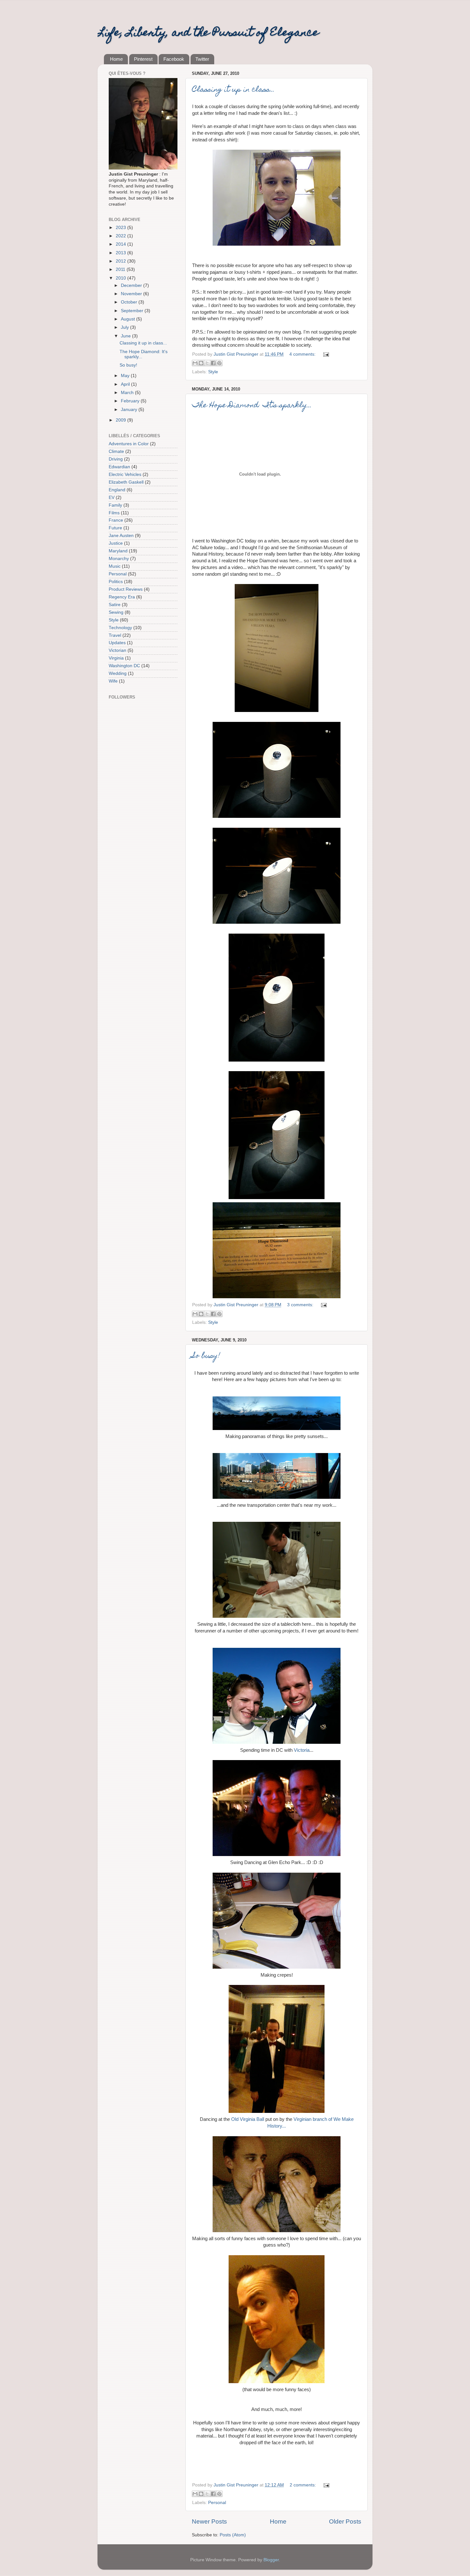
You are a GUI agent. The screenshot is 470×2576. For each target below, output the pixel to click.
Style (213, 372)
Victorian (118, 650)
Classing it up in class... (233, 90)
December (132, 285)
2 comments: (303, 2485)
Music (115, 566)
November (132, 294)
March (128, 393)
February (131, 401)
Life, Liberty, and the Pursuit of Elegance (208, 33)
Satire (115, 605)
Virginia (116, 658)
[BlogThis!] (201, 363)
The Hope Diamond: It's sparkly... (252, 406)
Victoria (302, 1750)
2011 (121, 269)
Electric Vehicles (125, 474)
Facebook (174, 59)
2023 (121, 228)
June (126, 336)
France (116, 520)
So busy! (206, 1356)
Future (115, 528)
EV (112, 498)
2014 (121, 244)
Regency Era (122, 597)
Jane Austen (121, 536)
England (117, 490)
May (126, 376)
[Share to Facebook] (213, 363)
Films (114, 513)
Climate (116, 451)
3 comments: (301, 1305)
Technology (120, 628)
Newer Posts (209, 2521)
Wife (113, 681)
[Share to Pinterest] (219, 363)
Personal (217, 2503)
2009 (121, 420)
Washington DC (124, 666)
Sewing (116, 612)
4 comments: (303, 354)
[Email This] (195, 363)
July (125, 327)
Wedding (118, 673)
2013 (121, 253)
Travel (115, 635)
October (130, 302)
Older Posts (345, 2521)
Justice (116, 543)
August (129, 319)
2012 (121, 261)
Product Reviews (126, 589)
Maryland (118, 551)
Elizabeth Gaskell (126, 482)
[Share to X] (207, 363)
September (133, 311)
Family (115, 505)
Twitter (202, 59)
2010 (121, 278)
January (130, 410)
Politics (116, 582)
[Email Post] (325, 354)
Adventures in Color (129, 444)
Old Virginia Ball (248, 2119)
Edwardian (119, 467)
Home (116, 59)
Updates (117, 643)
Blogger (271, 2560)
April (126, 384)
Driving (116, 459)
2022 (121, 236)
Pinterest (143, 59)
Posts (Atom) (233, 2535)
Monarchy (119, 559)
